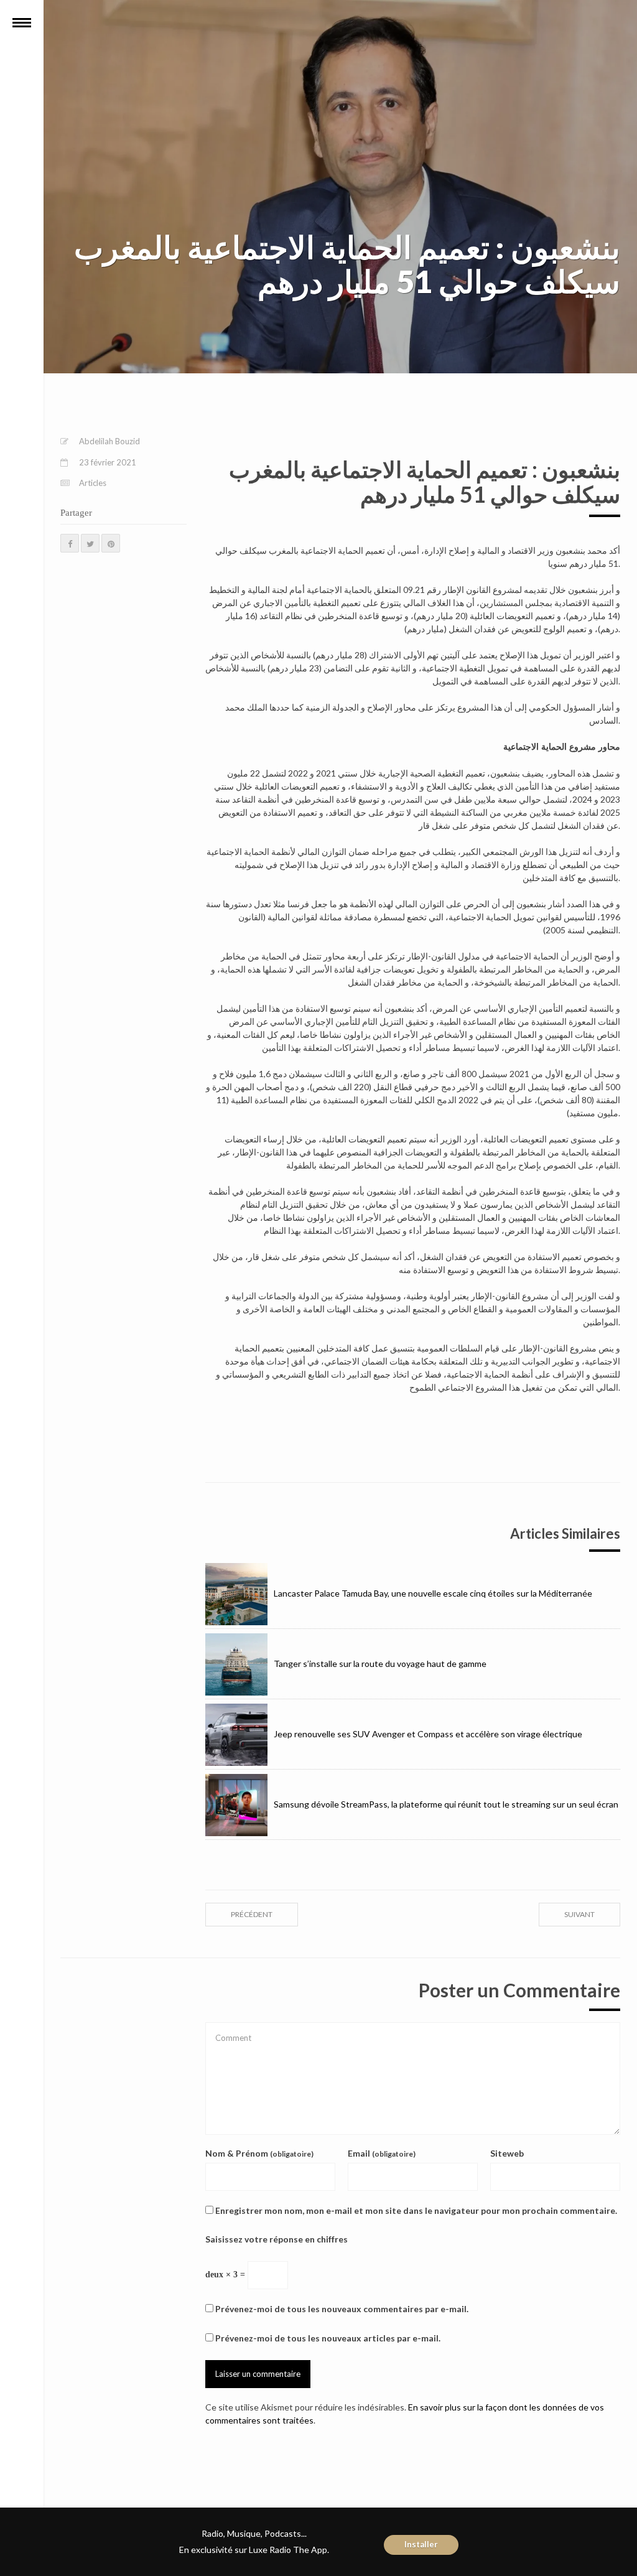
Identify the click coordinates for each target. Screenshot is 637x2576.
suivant (579, 1914)
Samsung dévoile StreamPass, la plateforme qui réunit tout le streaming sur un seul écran (446, 1804)
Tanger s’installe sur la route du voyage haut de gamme (380, 1664)
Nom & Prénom (259, 2153)
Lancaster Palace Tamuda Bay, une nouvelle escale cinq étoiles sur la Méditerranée (433, 1593)
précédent (252, 1914)
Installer (421, 2544)
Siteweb (507, 2153)
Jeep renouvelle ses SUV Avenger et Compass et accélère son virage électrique (428, 1734)
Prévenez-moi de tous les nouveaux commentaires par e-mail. (342, 2309)
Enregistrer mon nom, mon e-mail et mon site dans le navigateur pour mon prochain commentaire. (416, 2210)
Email (382, 2153)
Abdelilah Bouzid (109, 441)
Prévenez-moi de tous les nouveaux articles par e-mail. (328, 2338)
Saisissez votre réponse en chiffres (277, 2239)
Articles (93, 483)
